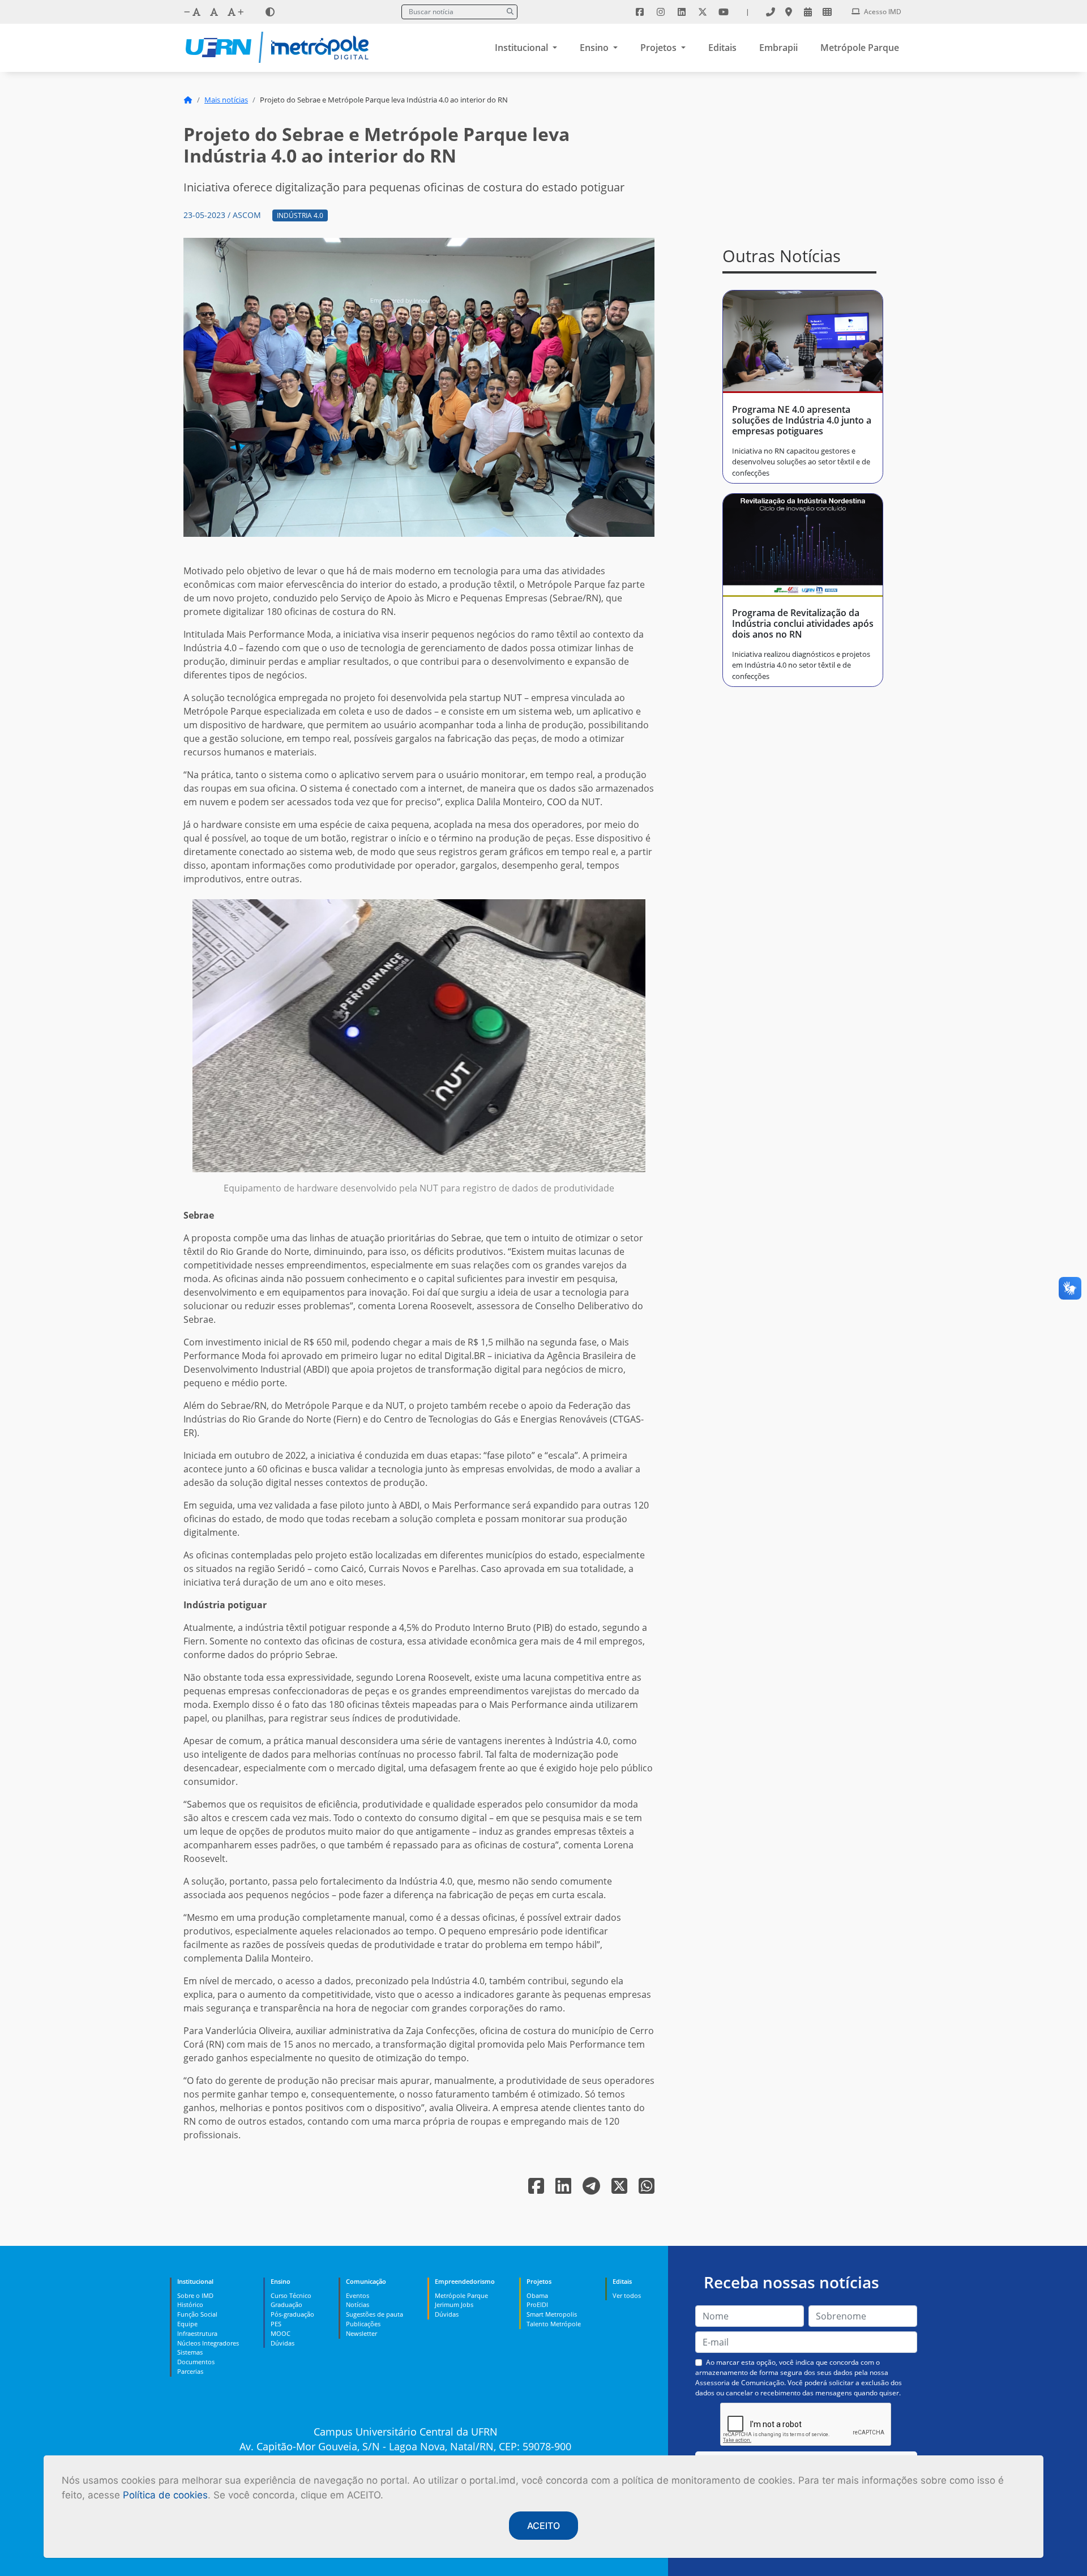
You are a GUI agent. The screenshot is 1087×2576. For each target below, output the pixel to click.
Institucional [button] (523, 48)
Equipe (187, 2324)
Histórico (190, 2304)
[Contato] (771, 12)
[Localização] (789, 12)
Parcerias (190, 2371)
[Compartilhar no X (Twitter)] (620, 2189)
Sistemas (190, 2352)
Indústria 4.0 (300, 215)
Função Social (197, 2314)
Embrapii (778, 48)
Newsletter (361, 2333)
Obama (537, 2295)
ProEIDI (537, 2304)
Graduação (286, 2304)
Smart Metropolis (552, 2314)
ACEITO (543, 2526)
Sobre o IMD (195, 2295)
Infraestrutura (197, 2333)
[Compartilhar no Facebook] (537, 2189)
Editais (722, 48)
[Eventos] (808, 12)
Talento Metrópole (554, 2324)
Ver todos (627, 2295)
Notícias (358, 2304)
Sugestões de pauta (375, 2314)
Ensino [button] (595, 48)
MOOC (281, 2333)
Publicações (363, 2324)
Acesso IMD (882, 12)
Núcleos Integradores (208, 2343)
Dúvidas (283, 2343)
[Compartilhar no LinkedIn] (564, 2189)
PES (276, 2324)
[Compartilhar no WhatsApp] (647, 2189)
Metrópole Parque (860, 48)
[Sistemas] (827, 12)
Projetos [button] (660, 48)
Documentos (196, 2362)
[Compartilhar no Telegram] (592, 2189)
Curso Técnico (291, 2295)
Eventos (358, 2295)
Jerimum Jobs (454, 2304)
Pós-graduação (292, 2314)
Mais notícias (226, 100)
